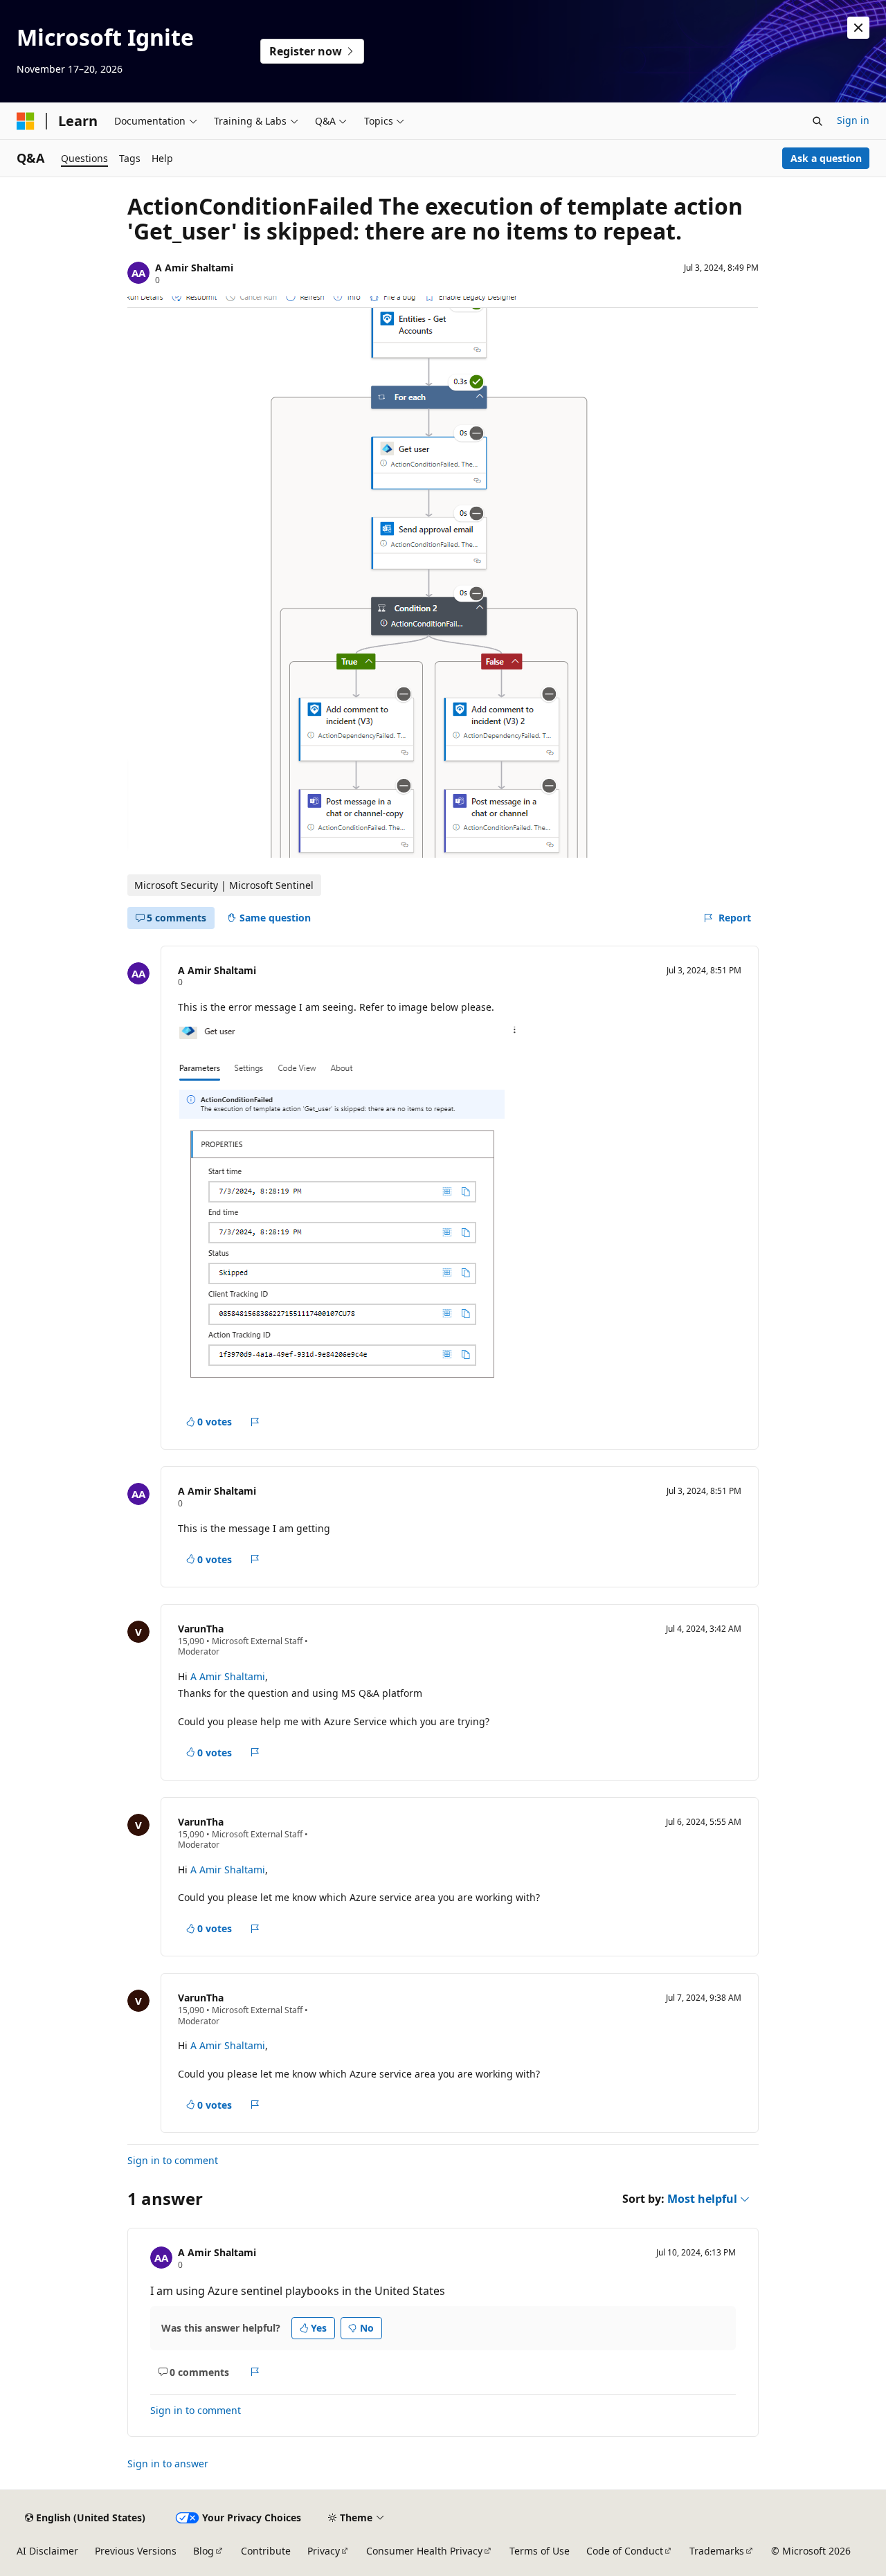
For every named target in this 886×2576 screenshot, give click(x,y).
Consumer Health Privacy (424, 2551)
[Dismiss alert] (858, 28)
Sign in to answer (168, 2464)
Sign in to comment (173, 2160)
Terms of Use (540, 2551)
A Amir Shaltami (194, 268)
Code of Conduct (625, 2551)
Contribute (266, 2551)
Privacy (324, 2551)
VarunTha (201, 1629)
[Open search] (817, 121)
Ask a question (826, 158)
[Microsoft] (26, 121)
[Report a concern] (255, 1422)
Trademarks (717, 2551)
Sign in (853, 120)
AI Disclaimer (47, 2551)
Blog (204, 2551)
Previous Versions (136, 2551)
